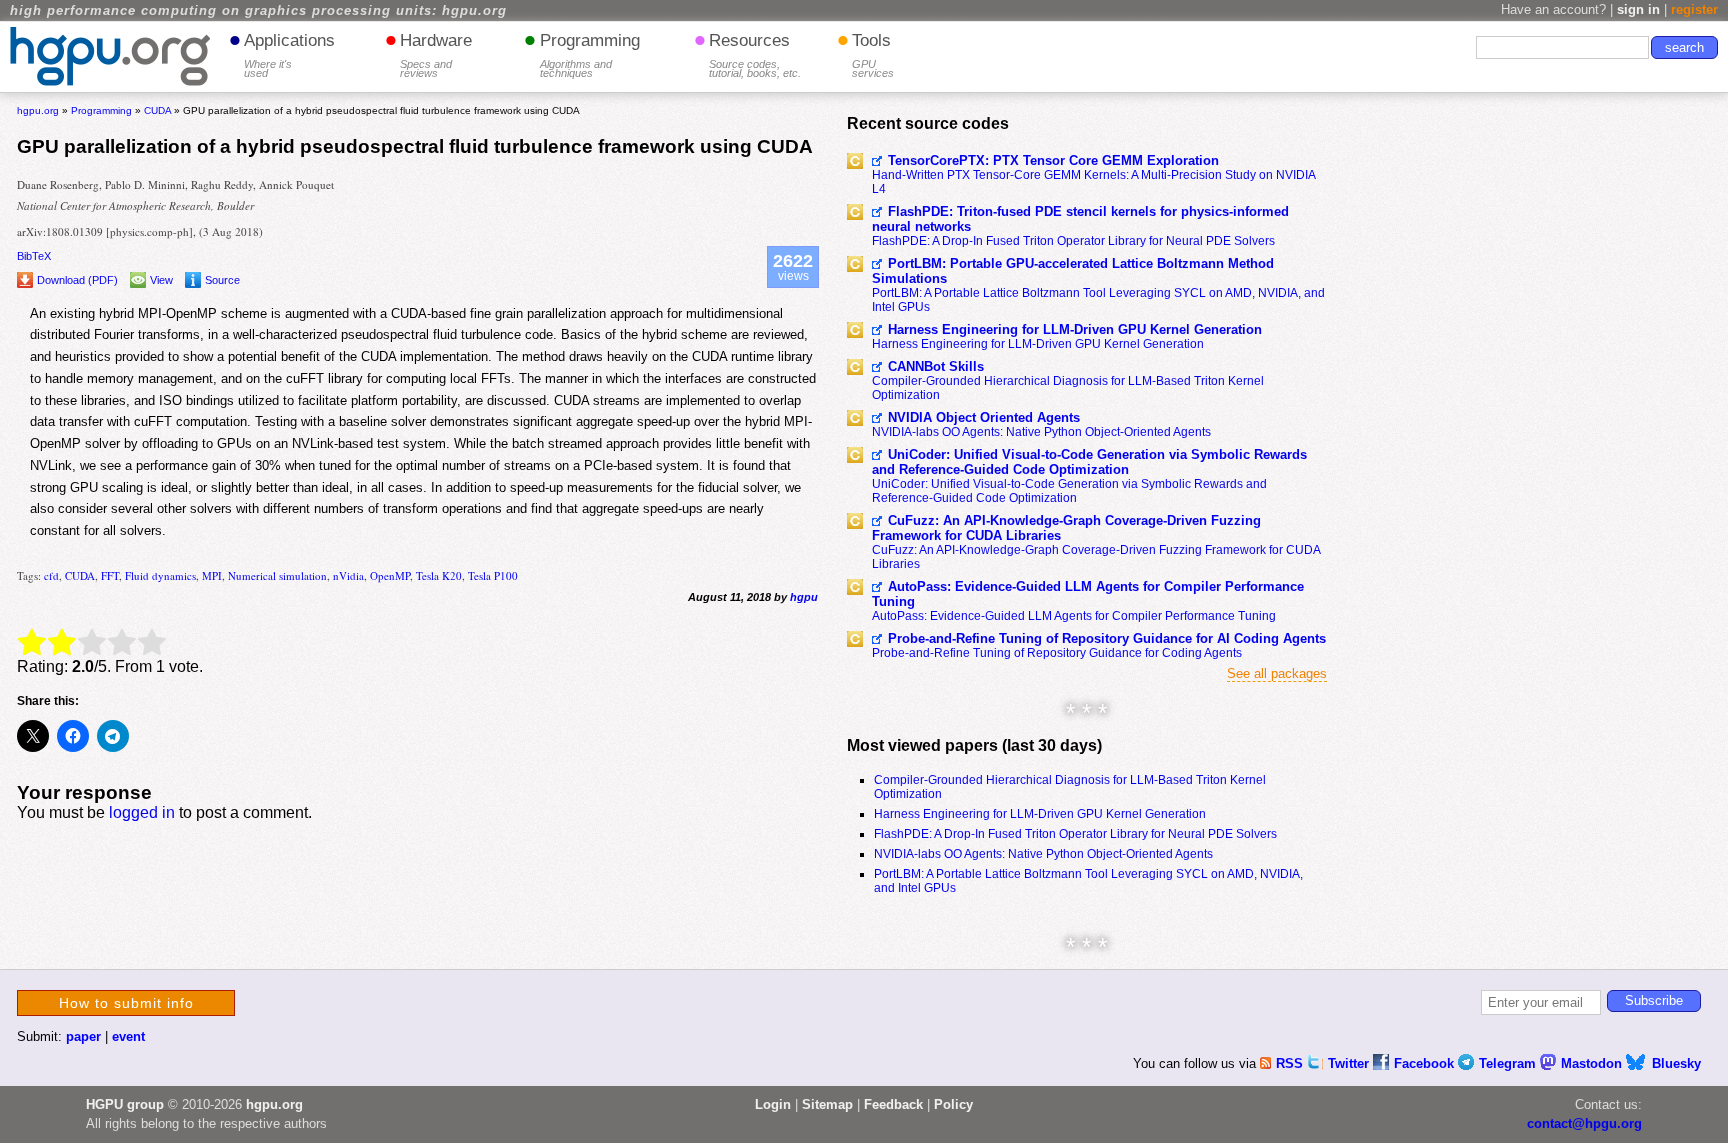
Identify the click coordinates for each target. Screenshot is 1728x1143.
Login (773, 1104)
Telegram (1509, 1063)
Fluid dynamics (160, 575)
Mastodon (1593, 1063)
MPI (212, 575)
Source (222, 280)
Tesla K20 (439, 575)
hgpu (804, 597)
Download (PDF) (77, 280)
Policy (953, 1104)
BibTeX (34, 256)
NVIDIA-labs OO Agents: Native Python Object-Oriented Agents (1041, 432)
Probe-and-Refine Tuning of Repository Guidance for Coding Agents (1057, 653)
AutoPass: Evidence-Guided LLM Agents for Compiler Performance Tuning (1088, 594)
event (128, 1036)
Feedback (893, 1104)
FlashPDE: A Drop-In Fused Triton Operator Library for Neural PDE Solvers (1073, 241)
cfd (51, 575)
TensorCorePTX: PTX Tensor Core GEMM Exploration (1053, 160)
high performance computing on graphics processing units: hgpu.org (258, 11)
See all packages (1277, 673)
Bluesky (1676, 1063)
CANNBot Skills (936, 366)
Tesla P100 (493, 575)
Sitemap (827, 1104)
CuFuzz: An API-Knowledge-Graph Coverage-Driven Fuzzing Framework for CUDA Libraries (1066, 528)
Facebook (1426, 1063)
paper (83, 1036)
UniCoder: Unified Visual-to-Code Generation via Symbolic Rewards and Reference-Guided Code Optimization (1089, 462)
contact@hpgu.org (1584, 1123)
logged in (142, 812)
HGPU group (125, 1104)
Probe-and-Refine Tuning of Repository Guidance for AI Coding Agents (1107, 638)
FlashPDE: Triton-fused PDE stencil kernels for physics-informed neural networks (1080, 219)
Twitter (1350, 1063)
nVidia (348, 575)
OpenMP (390, 575)
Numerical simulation (277, 575)
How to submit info (126, 1003)
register (1694, 9)
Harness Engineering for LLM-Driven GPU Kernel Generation (1075, 329)
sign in (1638, 9)
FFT (110, 575)
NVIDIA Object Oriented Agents (984, 417)
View (161, 280)
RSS (1291, 1063)
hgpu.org (38, 110)
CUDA (80, 575)
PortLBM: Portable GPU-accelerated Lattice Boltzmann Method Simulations (1073, 271)
